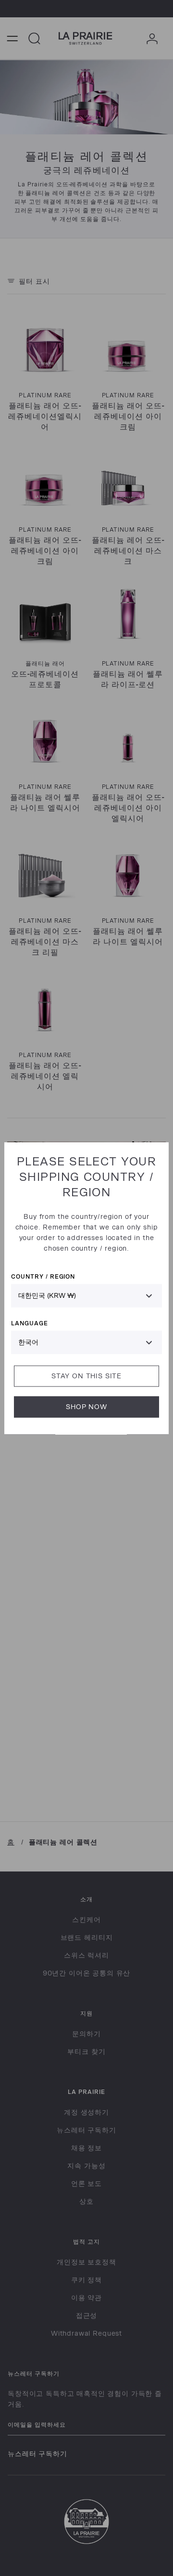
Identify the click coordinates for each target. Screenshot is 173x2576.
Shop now (86, 1406)
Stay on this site (86, 1376)
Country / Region (43, 1276)
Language (30, 1323)
